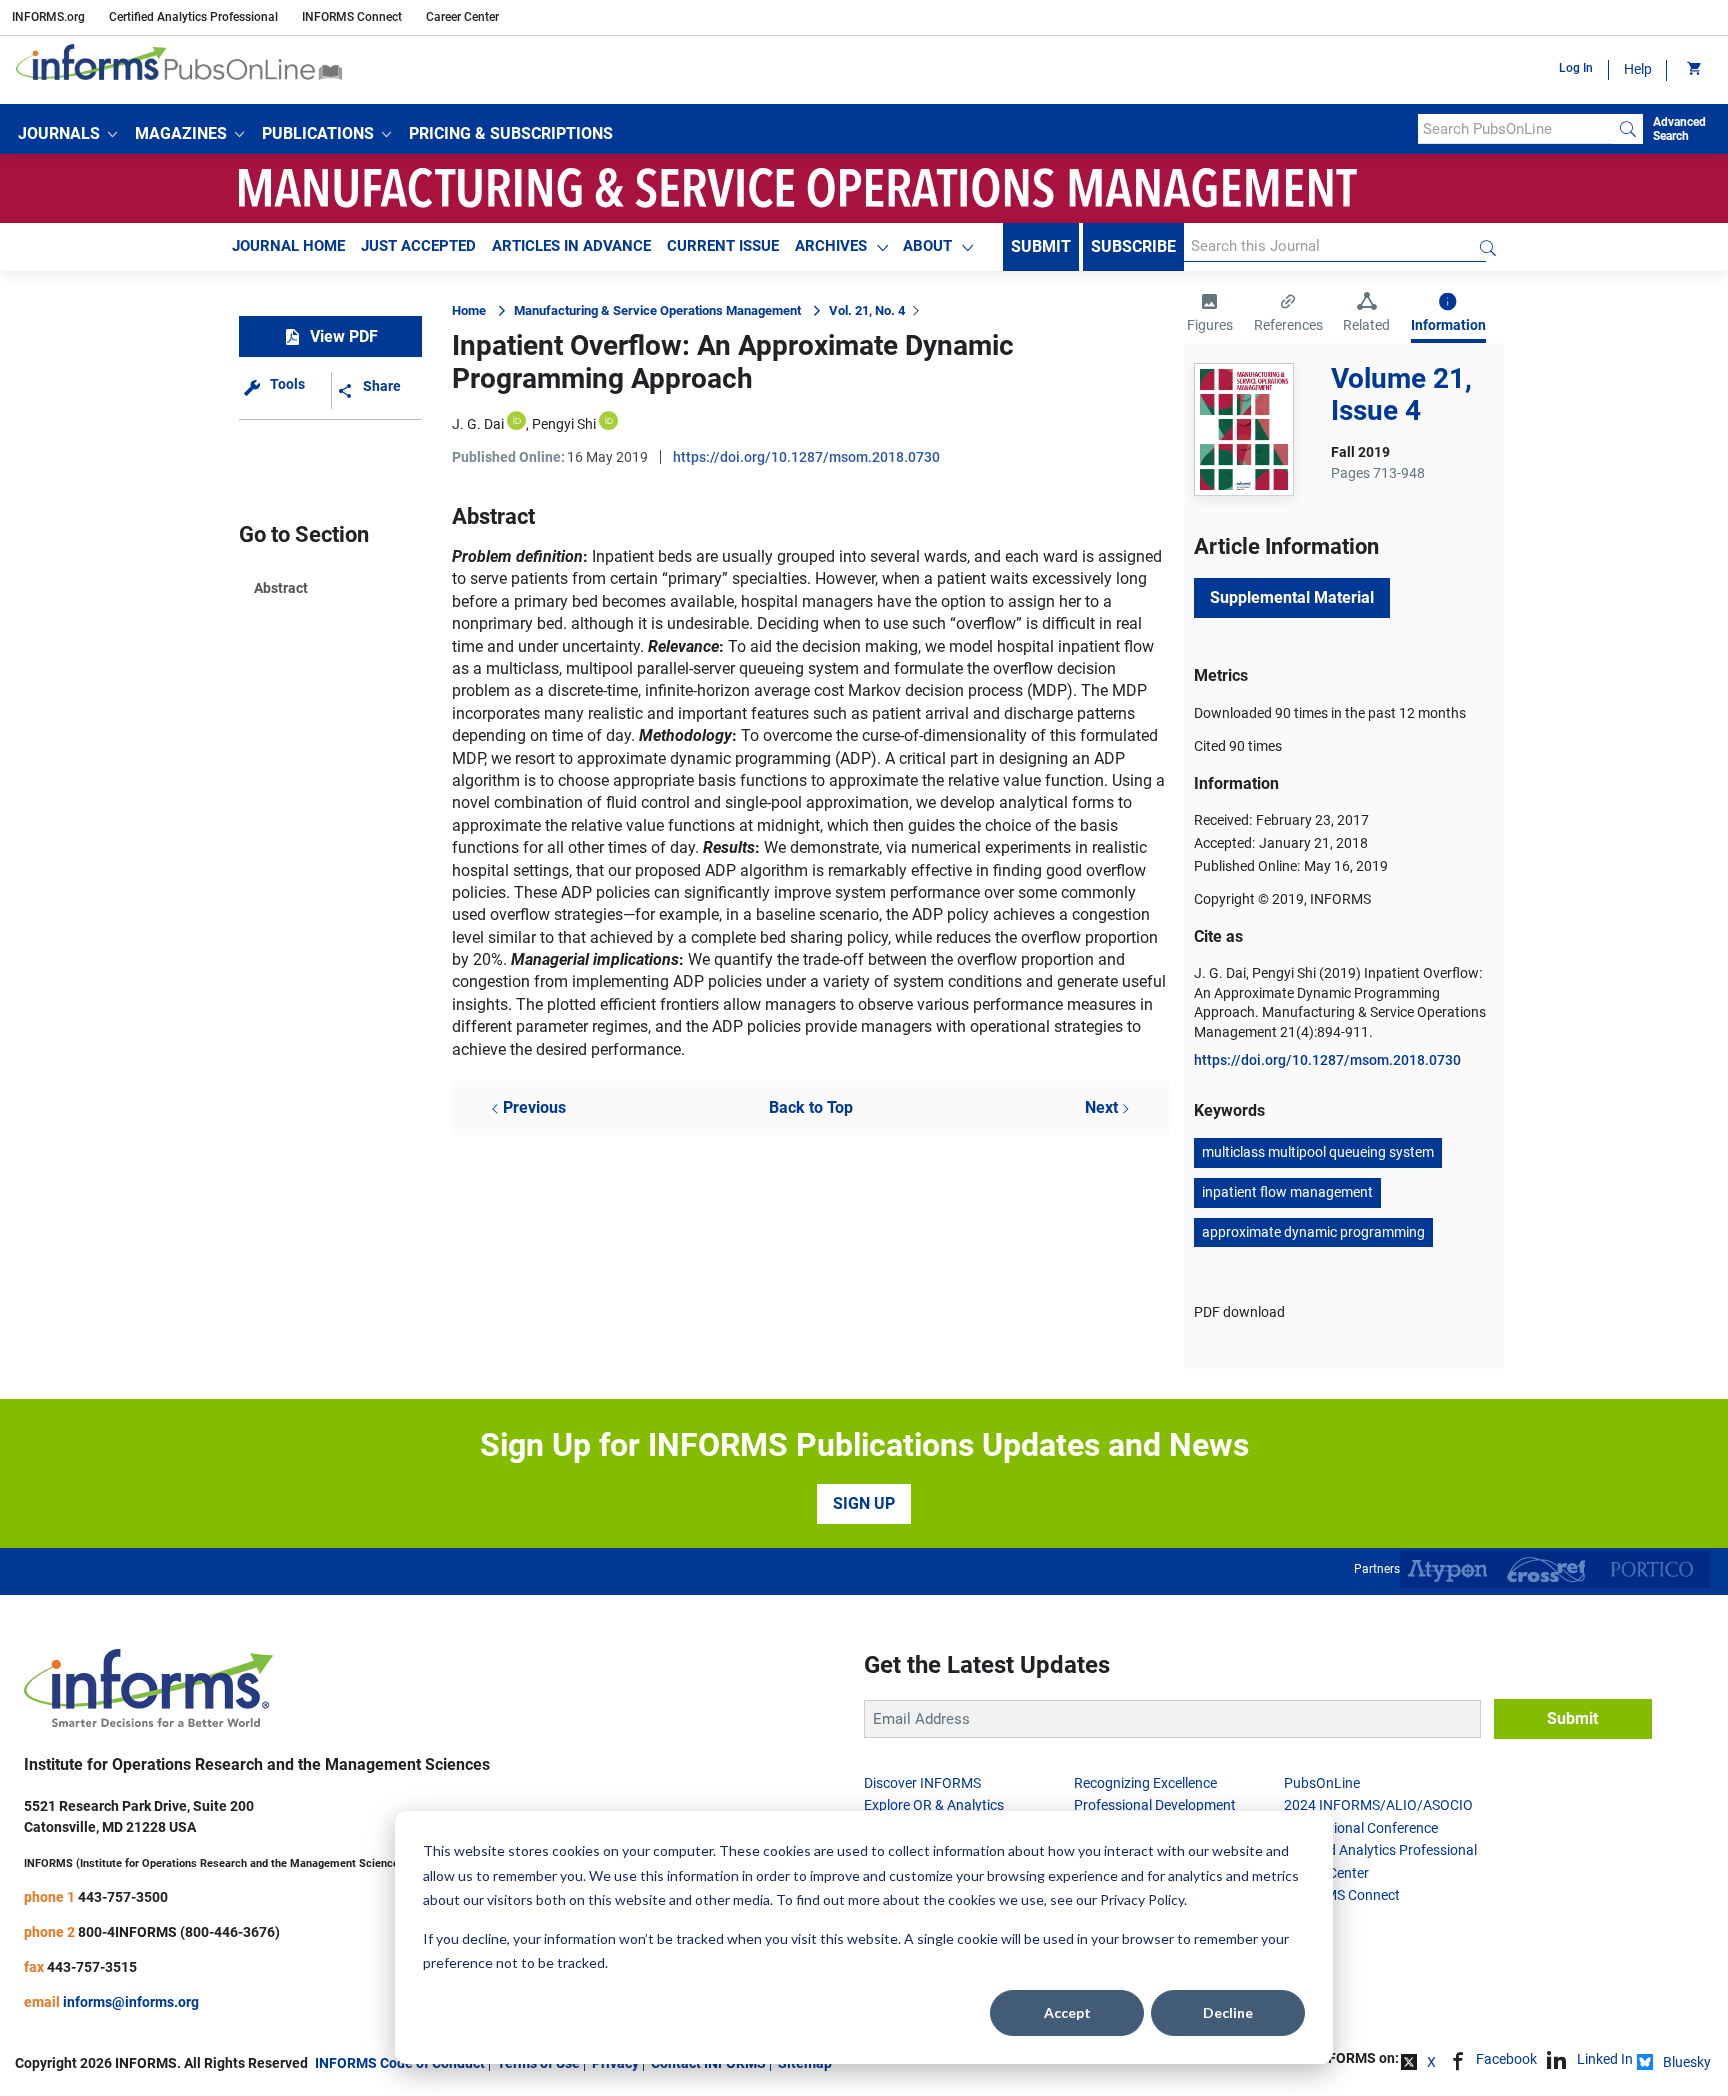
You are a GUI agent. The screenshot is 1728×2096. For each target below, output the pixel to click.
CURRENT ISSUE (723, 246)
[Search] (1628, 129)
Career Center (462, 17)
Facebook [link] (1506, 2059)
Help (1638, 69)
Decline (1228, 2012)
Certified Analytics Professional (193, 17)
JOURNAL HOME (288, 246)
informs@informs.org (131, 2002)
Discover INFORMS (922, 1783)
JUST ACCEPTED (418, 246)
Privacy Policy (1142, 1899)
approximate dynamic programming (1313, 1232)
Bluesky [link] (1687, 2062)
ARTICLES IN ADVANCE (571, 246)
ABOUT (927, 246)
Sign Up (864, 1503)
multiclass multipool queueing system (1318, 1152)
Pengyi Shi (564, 424)
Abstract (281, 588)
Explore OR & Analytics (934, 1805)
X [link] (1431, 2062)
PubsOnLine (1322, 1783)
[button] (67, 134)
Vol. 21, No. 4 (867, 310)
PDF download (1239, 1312)
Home (469, 310)
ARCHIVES (831, 246)
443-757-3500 (123, 1897)
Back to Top (811, 1107)
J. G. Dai (478, 424)
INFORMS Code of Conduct (400, 2063)
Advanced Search (1679, 129)
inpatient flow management (1287, 1192)
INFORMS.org (48, 17)
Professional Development (1155, 1805)
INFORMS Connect (352, 17)
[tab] (1210, 315)
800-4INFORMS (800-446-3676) (179, 1932)
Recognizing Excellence (1145, 1783)
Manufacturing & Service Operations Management (657, 310)
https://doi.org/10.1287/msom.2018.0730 (806, 457)
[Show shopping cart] (1692, 70)
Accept (1067, 2012)
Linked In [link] (1605, 2059)
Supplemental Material (1292, 597)
